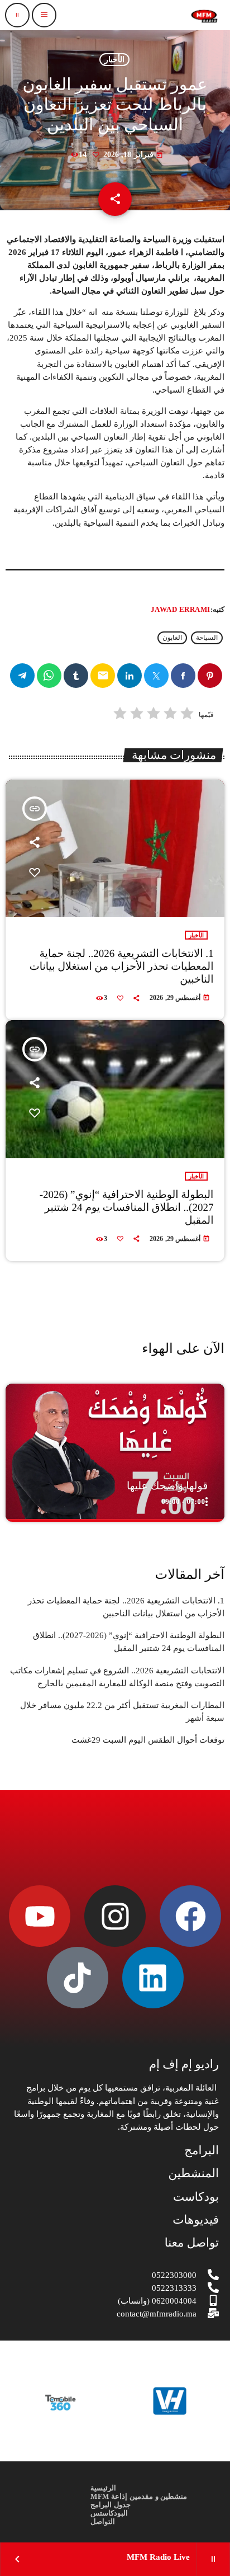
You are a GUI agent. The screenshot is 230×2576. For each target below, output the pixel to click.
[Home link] (204, 15)
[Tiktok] (78, 1978)
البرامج (202, 2150)
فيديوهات (196, 2220)
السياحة (207, 638)
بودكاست (196, 2197)
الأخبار (114, 60)
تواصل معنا (192, 2243)
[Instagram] (115, 1916)
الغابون (172, 638)
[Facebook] (190, 1916)
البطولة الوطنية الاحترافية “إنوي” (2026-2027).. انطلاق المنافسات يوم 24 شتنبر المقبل (127, 1208)
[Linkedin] (153, 1978)
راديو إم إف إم (184, 2064)
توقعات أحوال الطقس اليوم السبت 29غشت (148, 1740)
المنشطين (193, 2173)
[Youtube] (40, 1916)
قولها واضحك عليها (167, 1486)
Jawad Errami (181, 609)
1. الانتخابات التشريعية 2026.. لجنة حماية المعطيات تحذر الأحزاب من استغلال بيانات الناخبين (122, 967)
